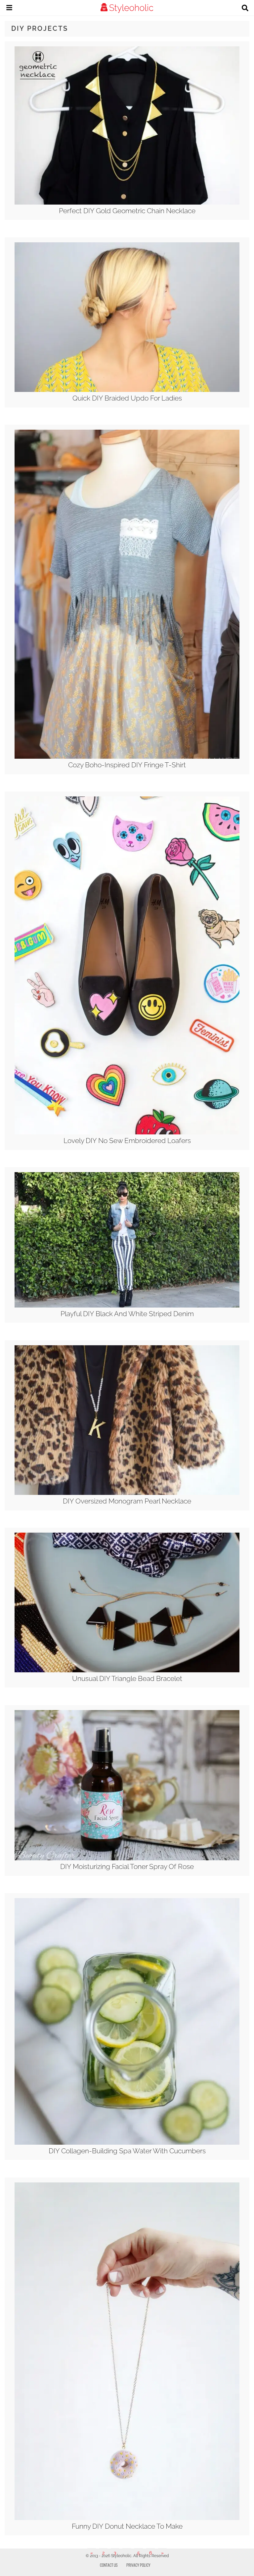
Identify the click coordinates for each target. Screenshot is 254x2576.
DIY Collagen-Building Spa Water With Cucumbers (127, 2151)
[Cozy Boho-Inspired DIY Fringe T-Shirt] (127, 757)
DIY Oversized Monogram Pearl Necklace (127, 1501)
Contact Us (109, 2565)
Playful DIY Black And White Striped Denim (127, 1314)
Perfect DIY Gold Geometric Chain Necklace (127, 211)
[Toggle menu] (9, 9)
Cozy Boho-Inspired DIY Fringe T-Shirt (127, 765)
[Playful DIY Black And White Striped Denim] (127, 1306)
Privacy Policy (138, 2565)
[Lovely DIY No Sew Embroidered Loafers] (127, 1133)
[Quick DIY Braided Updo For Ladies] (127, 390)
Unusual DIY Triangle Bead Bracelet (127, 1678)
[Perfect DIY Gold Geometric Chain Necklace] (127, 203)
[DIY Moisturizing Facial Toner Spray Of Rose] (127, 1859)
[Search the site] (245, 9)
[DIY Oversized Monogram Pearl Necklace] (127, 1493)
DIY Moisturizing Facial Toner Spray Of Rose (127, 1866)
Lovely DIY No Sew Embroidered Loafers (127, 1141)
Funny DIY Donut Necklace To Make (127, 2526)
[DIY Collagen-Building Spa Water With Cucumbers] (127, 2143)
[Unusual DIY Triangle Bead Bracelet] (127, 1671)
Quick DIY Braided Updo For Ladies (127, 398)
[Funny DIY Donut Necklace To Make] (127, 2518)
